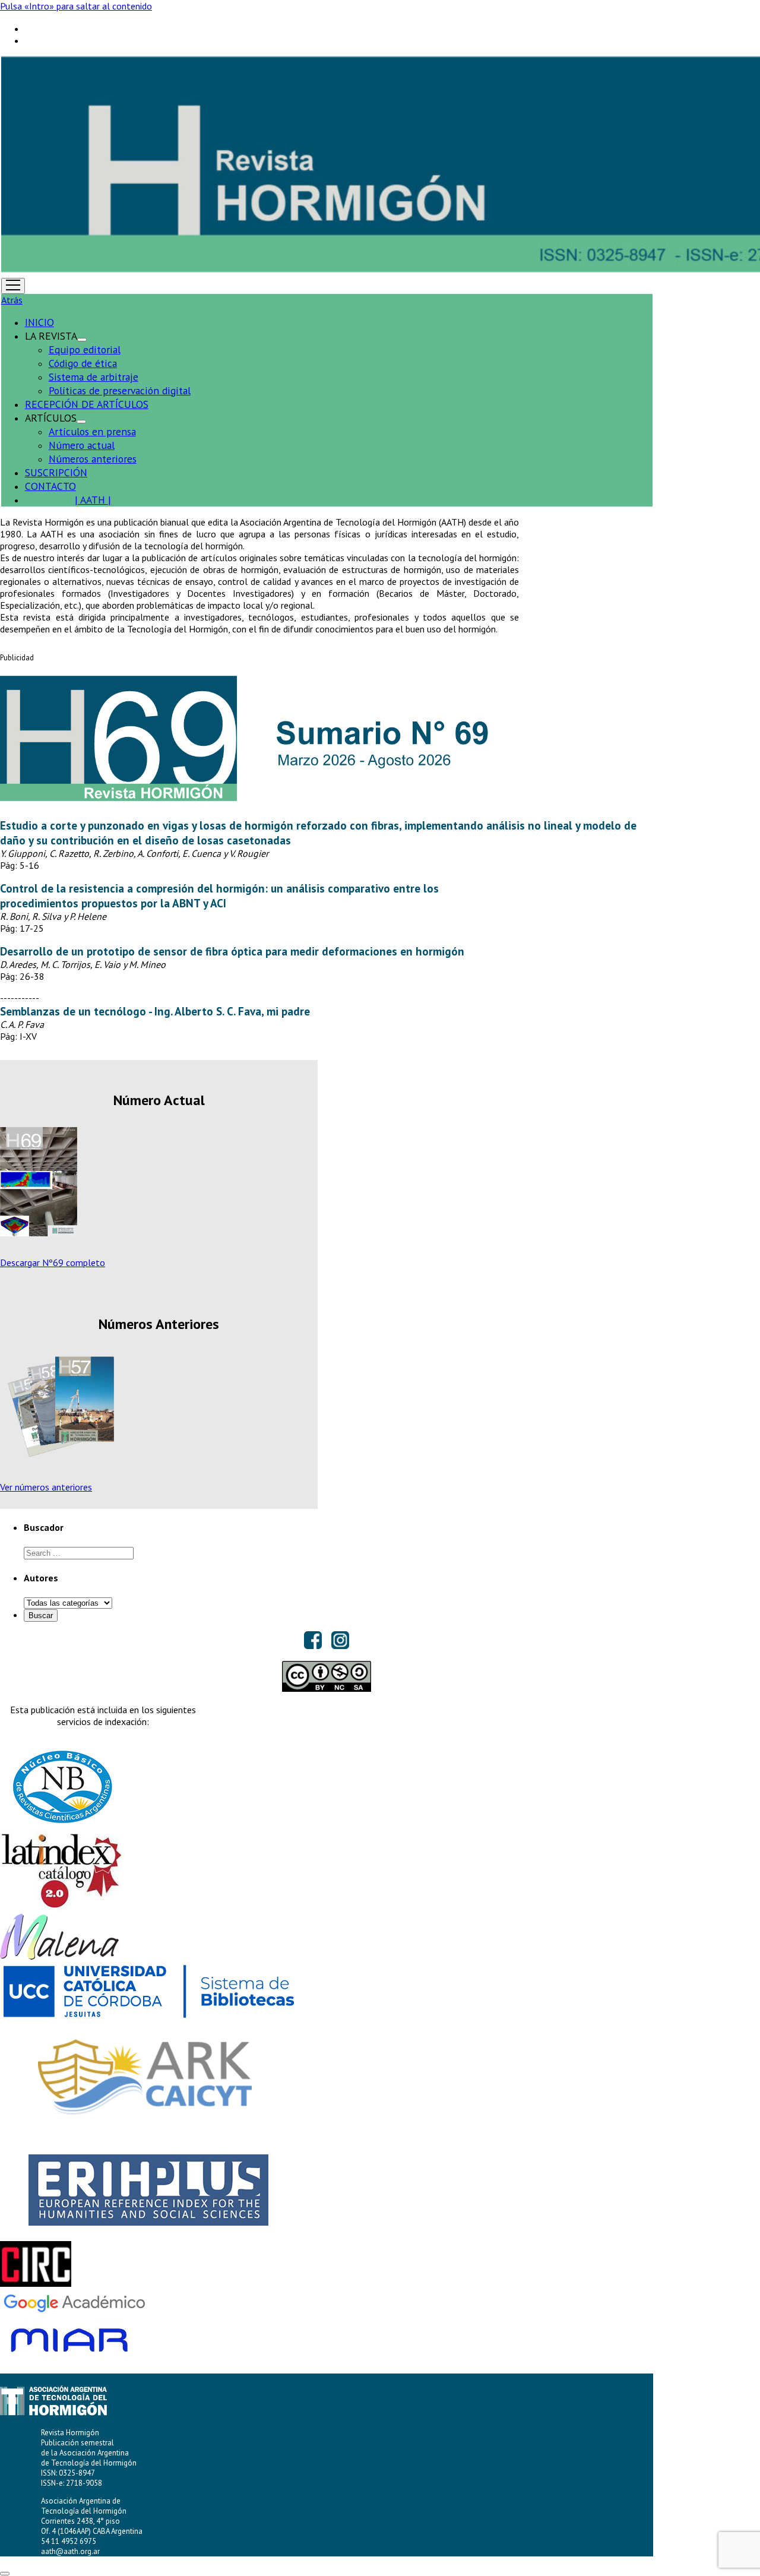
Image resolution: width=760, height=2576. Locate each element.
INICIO (39, 322)
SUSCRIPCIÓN (56, 472)
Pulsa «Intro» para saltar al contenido (76, 6)
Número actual (82, 445)
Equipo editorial (85, 349)
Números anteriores (93, 459)
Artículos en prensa (92, 431)
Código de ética (83, 363)
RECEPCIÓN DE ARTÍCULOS (87, 404)
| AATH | (93, 500)
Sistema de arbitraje (94, 377)
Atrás (12, 300)
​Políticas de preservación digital (120, 390)
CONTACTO (50, 486)
